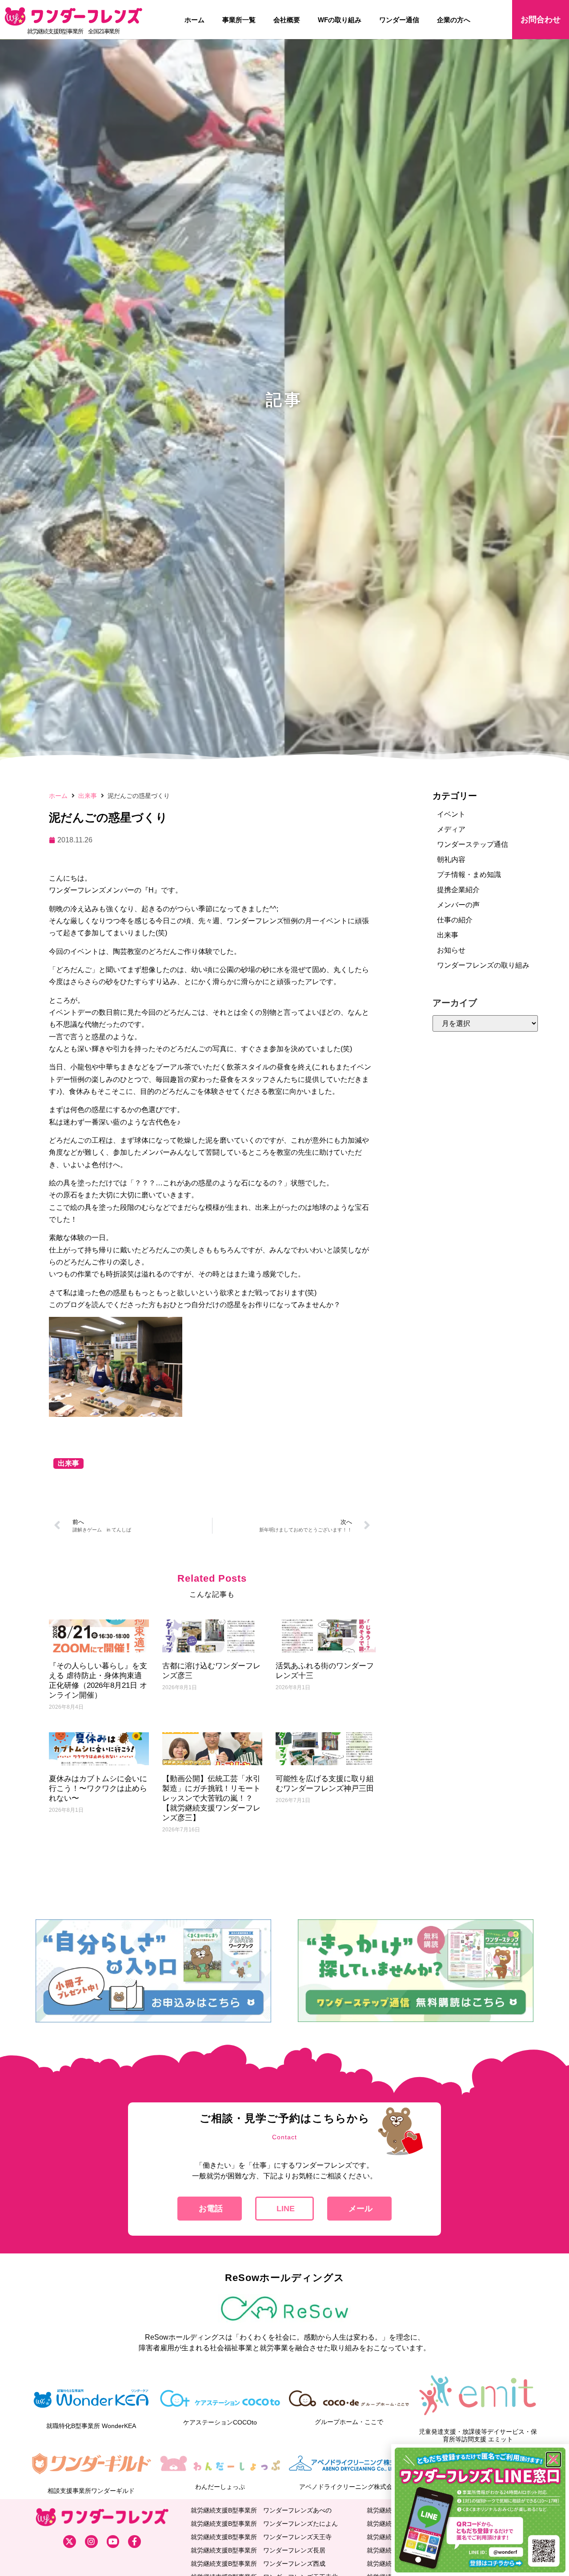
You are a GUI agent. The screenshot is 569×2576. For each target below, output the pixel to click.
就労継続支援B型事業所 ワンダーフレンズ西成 (258, 2564)
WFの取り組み (340, 20)
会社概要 (287, 20)
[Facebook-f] (134, 2542)
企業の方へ (454, 20)
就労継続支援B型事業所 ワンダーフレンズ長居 (258, 2550)
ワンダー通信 (399, 20)
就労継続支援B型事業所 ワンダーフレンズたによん (264, 2524)
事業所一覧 (239, 20)
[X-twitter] (70, 2542)
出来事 (88, 796)
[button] (553, 2460)
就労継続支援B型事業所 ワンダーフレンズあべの (261, 2510)
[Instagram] (91, 2542)
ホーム (194, 20)
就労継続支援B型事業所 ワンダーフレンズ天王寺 (261, 2537)
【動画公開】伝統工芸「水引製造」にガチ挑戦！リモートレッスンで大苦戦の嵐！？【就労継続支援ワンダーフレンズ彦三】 (211, 1798)
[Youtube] (113, 2542)
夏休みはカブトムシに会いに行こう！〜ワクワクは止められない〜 (98, 1788)
